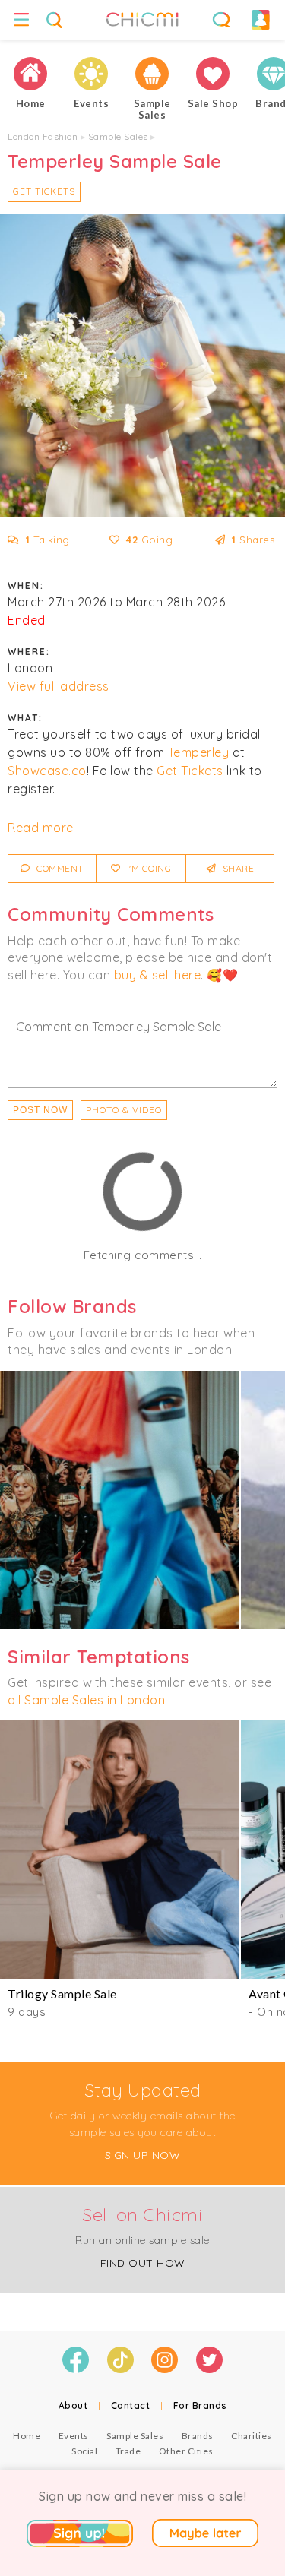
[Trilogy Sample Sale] (120, 1850)
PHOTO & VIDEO (124, 1110)
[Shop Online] (213, 74)
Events (74, 2436)
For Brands (200, 2405)
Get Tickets (44, 191)
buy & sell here (158, 975)
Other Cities (186, 2451)
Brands (198, 2436)
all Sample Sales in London (86, 1700)
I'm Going (147, 868)
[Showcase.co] (120, 1500)
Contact (131, 2405)
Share (237, 868)
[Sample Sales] (152, 74)
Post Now (40, 1110)
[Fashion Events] (91, 74)
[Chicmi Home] (30, 74)
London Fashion (43, 136)
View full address (59, 686)
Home (27, 2436)
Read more (41, 828)
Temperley (199, 752)
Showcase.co (47, 771)
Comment (59, 868)
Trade (128, 2451)
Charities (252, 2436)
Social (84, 2451)
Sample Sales (118, 136)
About (73, 2405)
